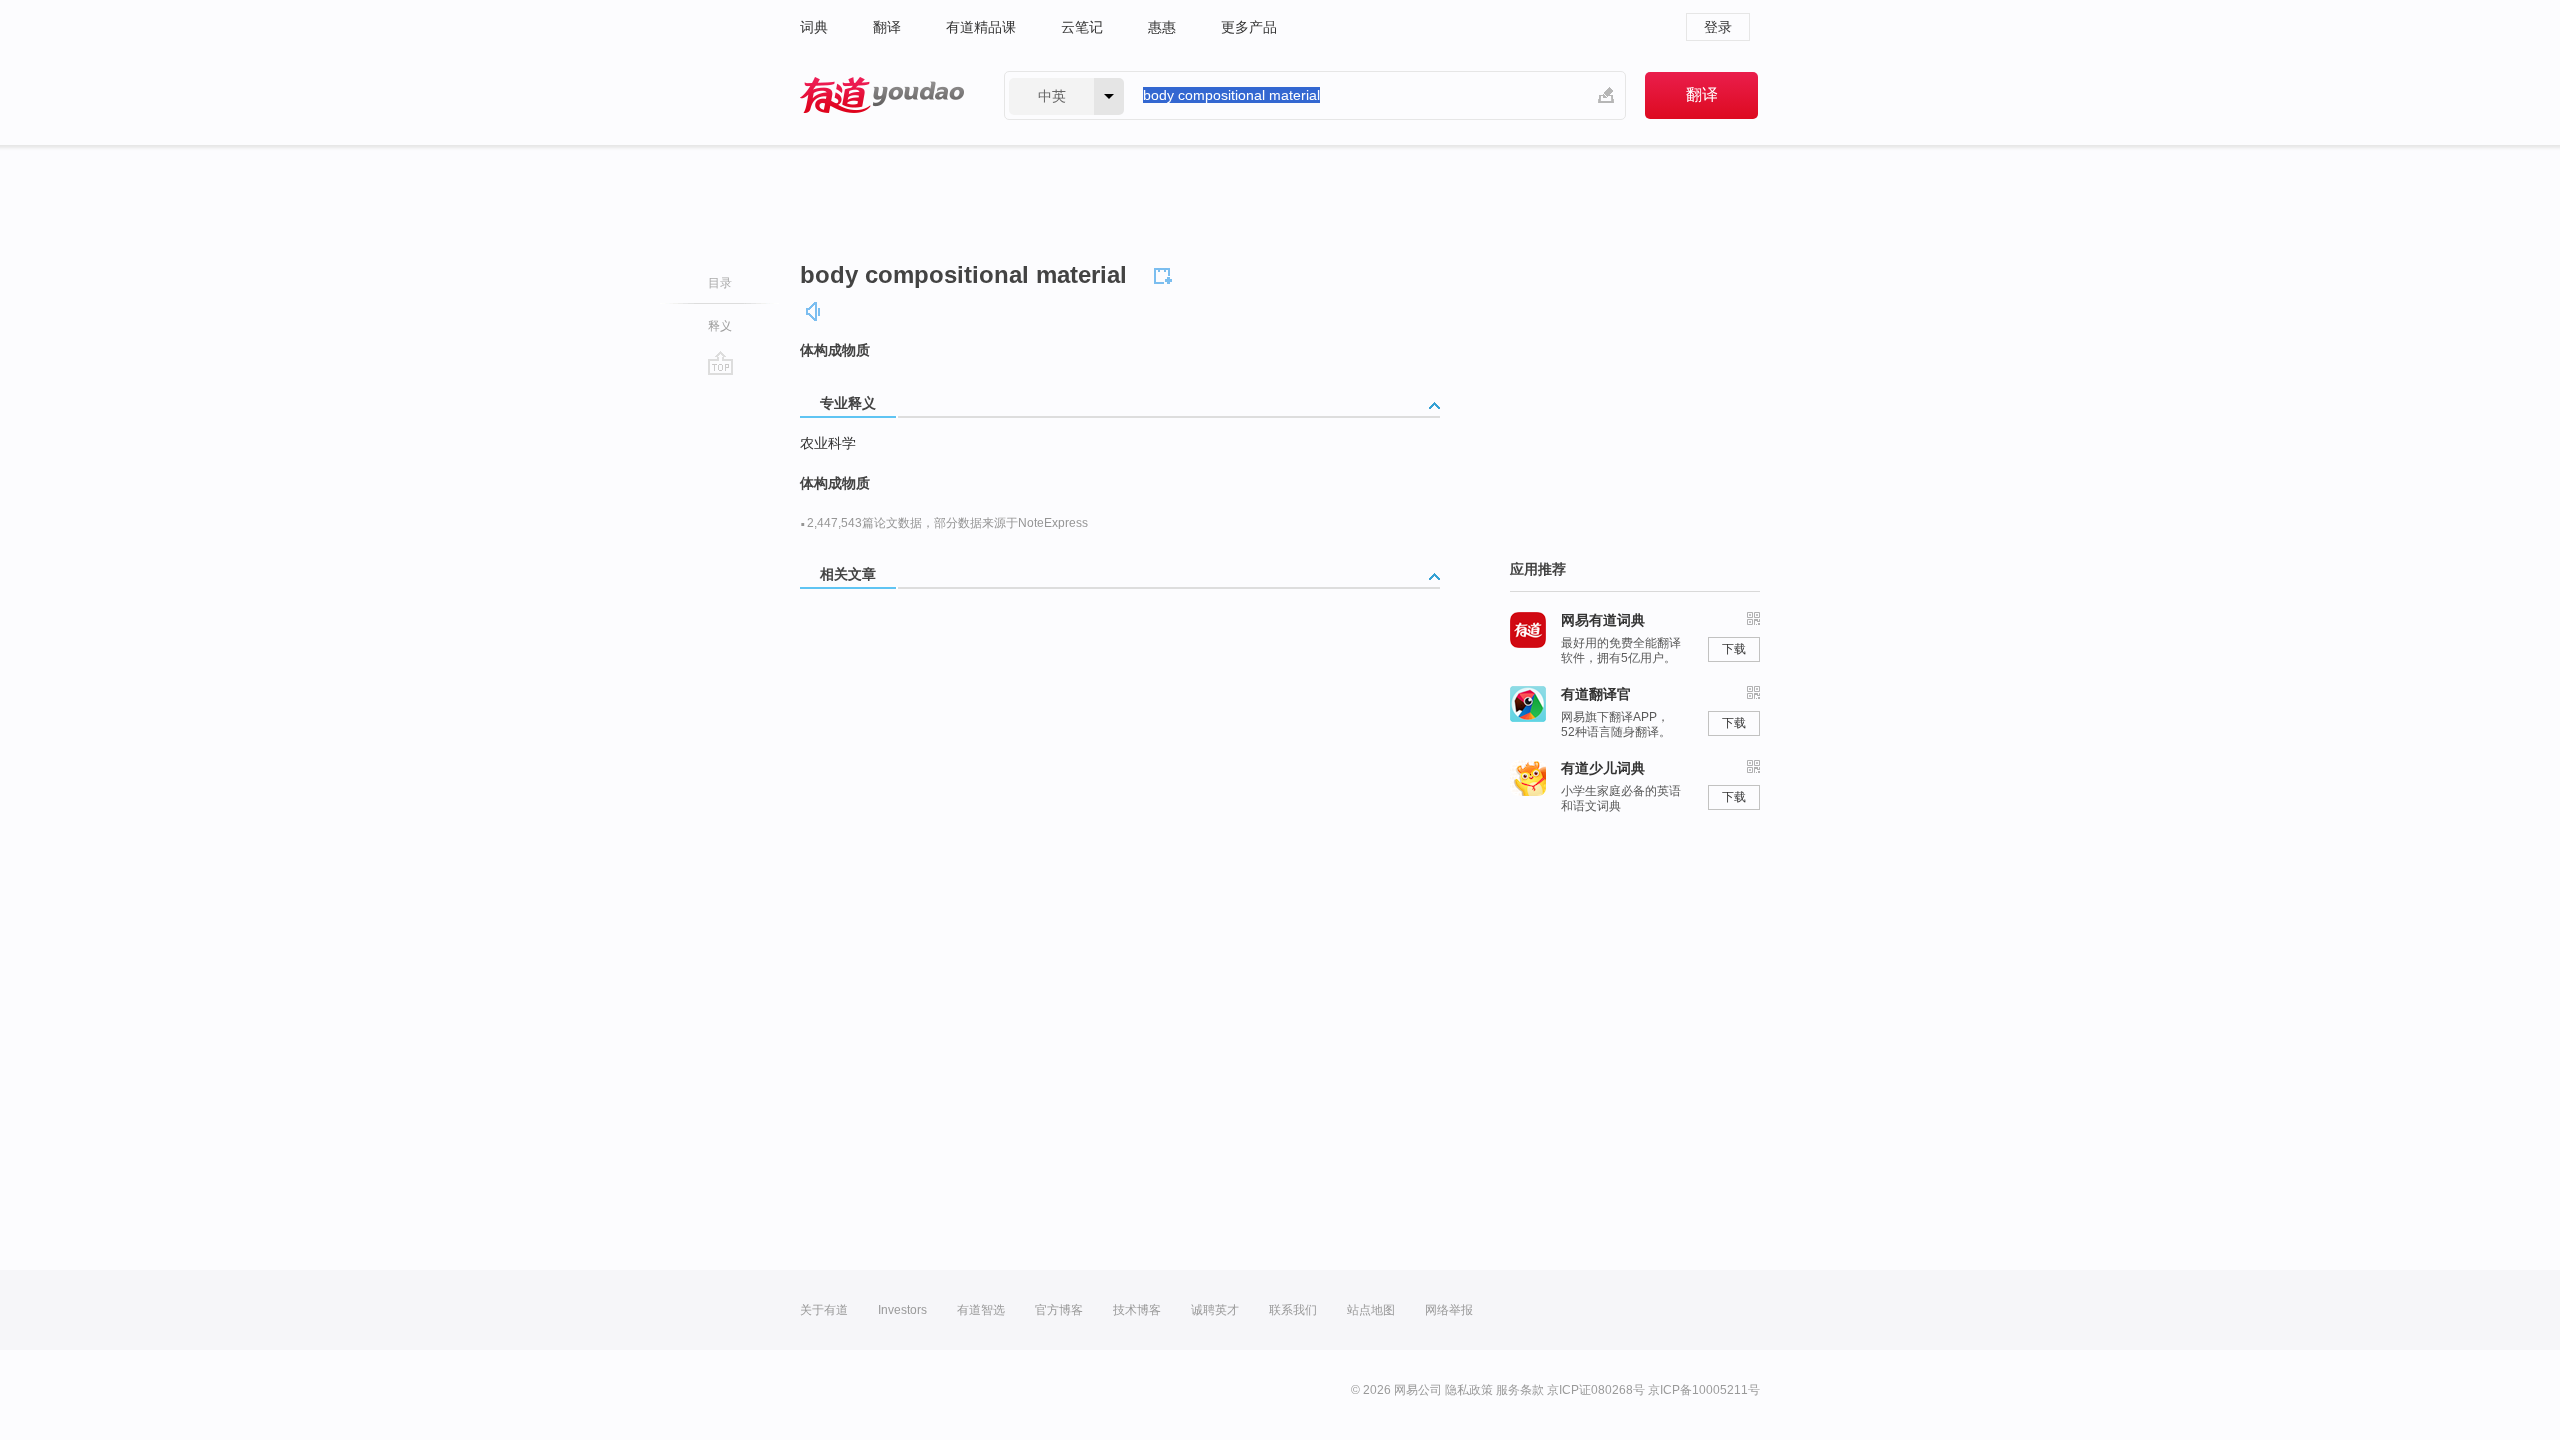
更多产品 (1249, 27)
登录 (1718, 27)
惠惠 (1162, 27)
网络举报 (1449, 1310)
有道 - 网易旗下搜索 (882, 95)
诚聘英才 (1215, 1310)
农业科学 (828, 443)
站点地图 (1371, 1310)
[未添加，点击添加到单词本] (1166, 273)
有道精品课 (981, 27)
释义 (720, 326)
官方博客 (1059, 1310)
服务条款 (1520, 1390)
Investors (902, 1310)
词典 (814, 27)
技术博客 (1137, 1310)
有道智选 (981, 1310)
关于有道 (824, 1310)
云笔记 (1082, 27)
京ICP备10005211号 (1704, 1390)
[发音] (814, 311)
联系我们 (1293, 1310)
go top (720, 363)
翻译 (887, 27)
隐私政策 (1469, 1390)
